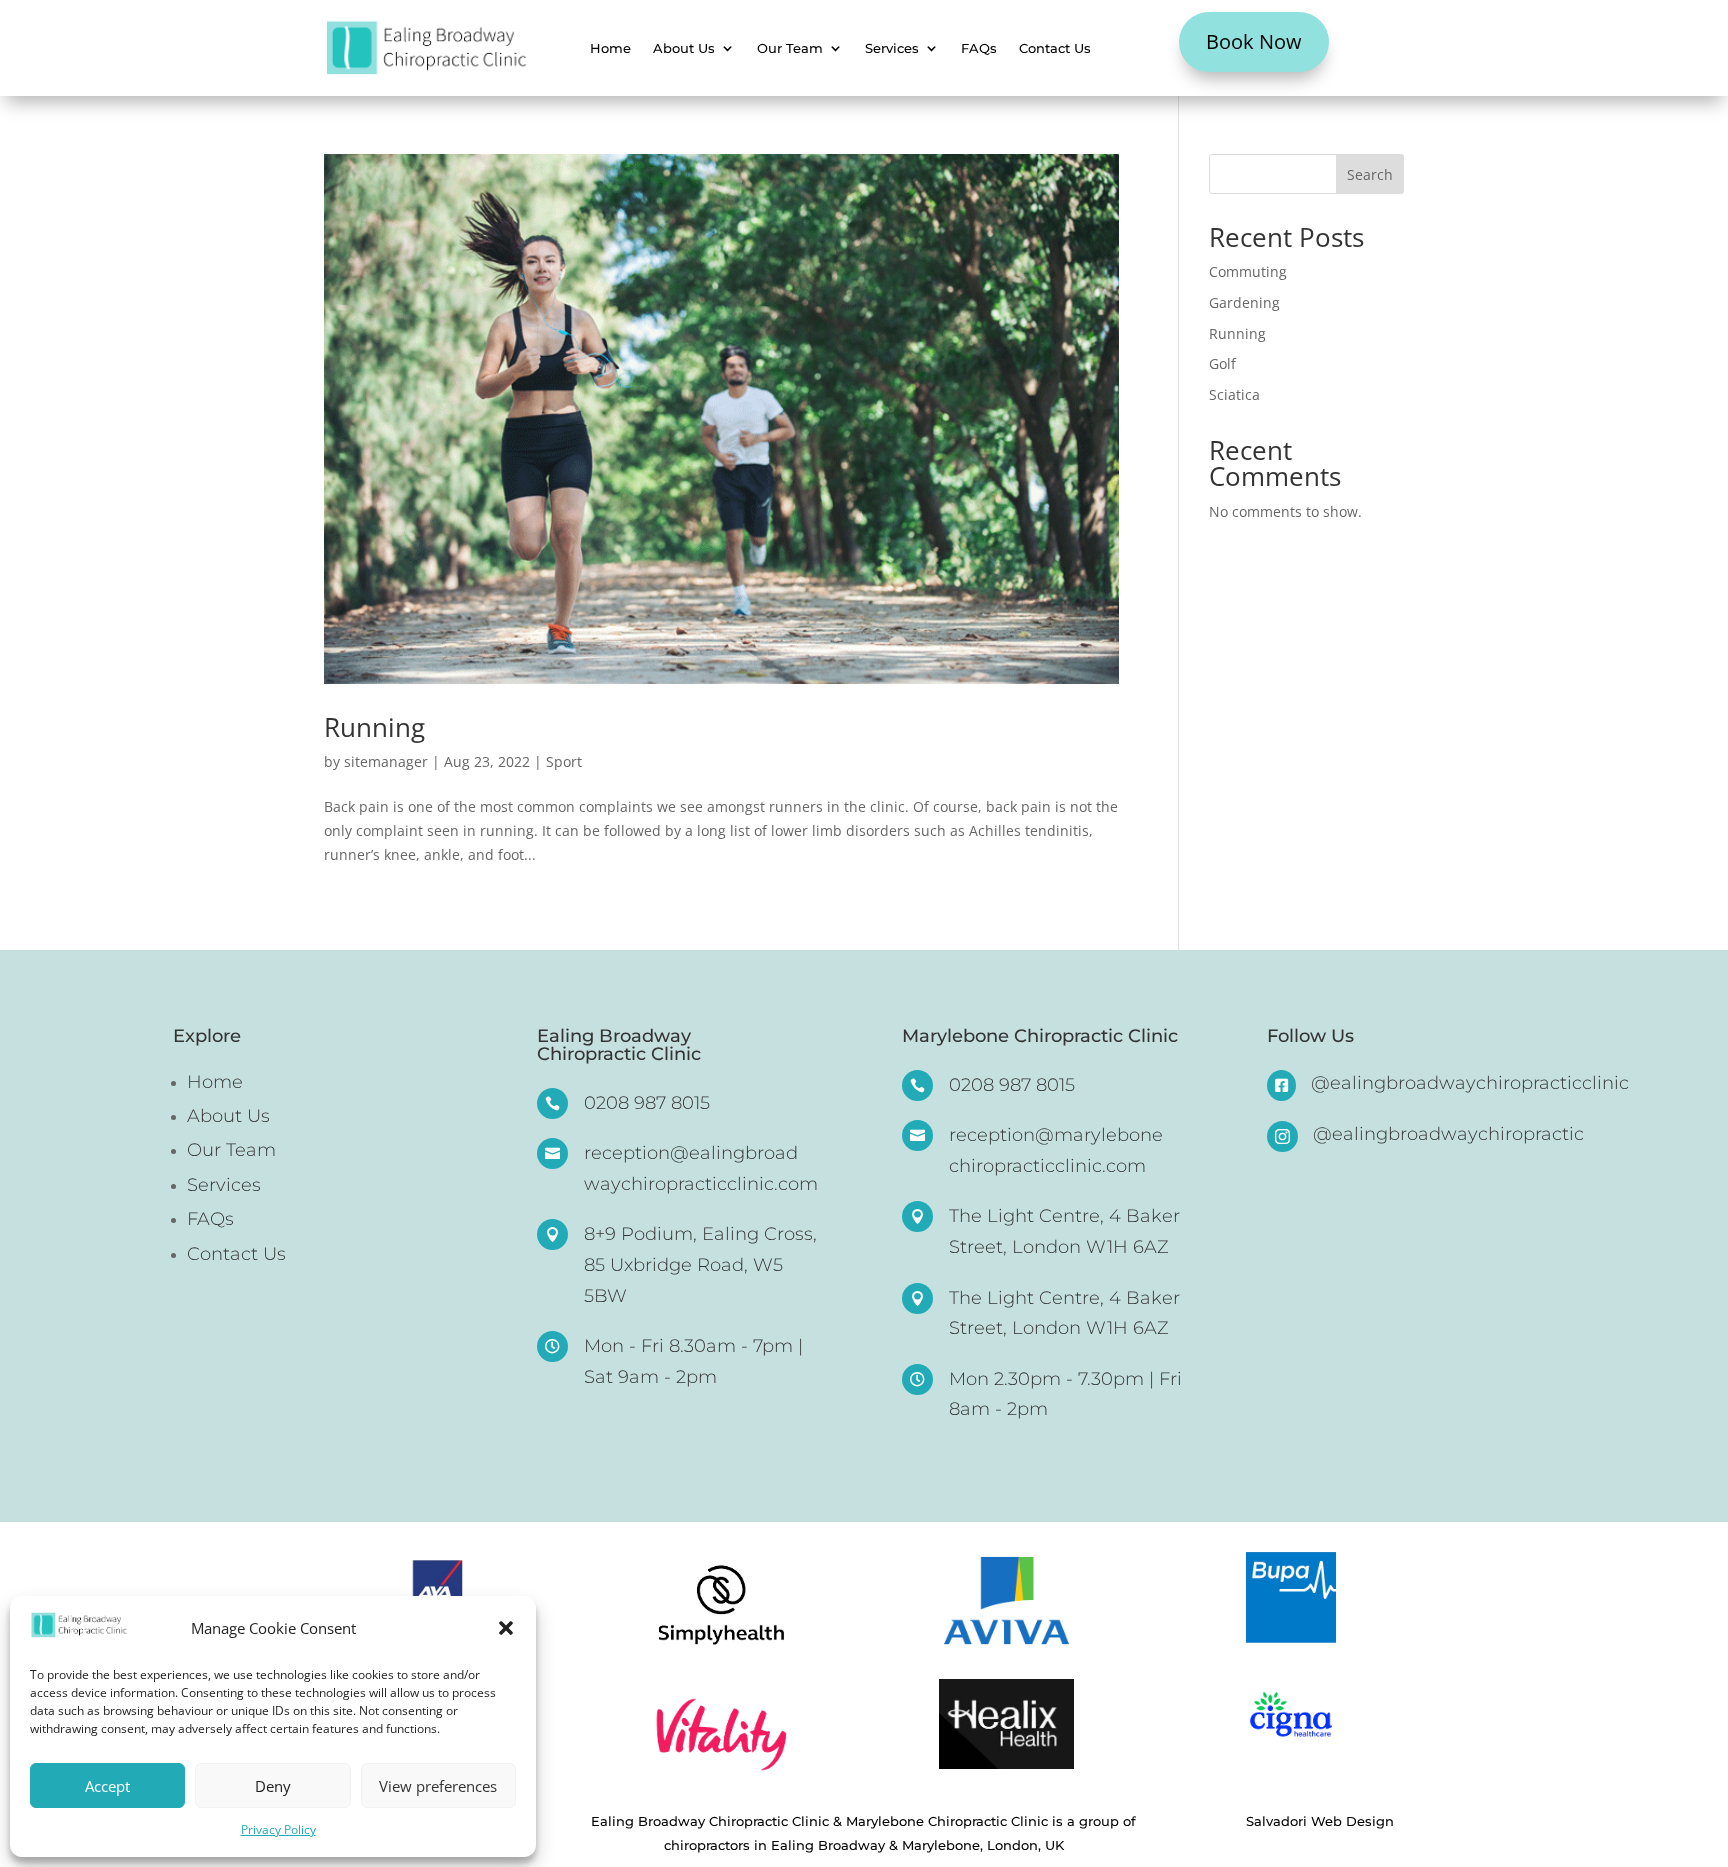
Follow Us (1310, 1037)
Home (610, 48)
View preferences (438, 1786)
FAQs (979, 48)
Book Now (1254, 41)
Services (892, 48)
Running (374, 727)
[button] (506, 1628)
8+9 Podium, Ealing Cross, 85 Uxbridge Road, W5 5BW (700, 1264)
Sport (564, 761)
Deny (273, 1786)
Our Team (790, 48)
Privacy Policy (278, 1829)
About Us (684, 48)
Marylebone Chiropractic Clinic (1040, 1037)
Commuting (1248, 271)
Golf (1222, 363)
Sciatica (1234, 394)
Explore (207, 1037)
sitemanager (386, 761)
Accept (107, 1786)
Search (1370, 174)
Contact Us (1055, 48)
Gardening (1244, 302)
